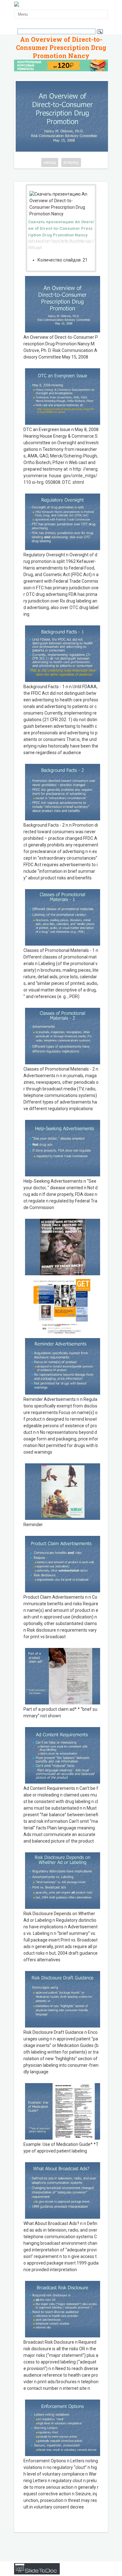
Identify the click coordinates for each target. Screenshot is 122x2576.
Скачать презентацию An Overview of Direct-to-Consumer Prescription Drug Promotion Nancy (61, 228)
